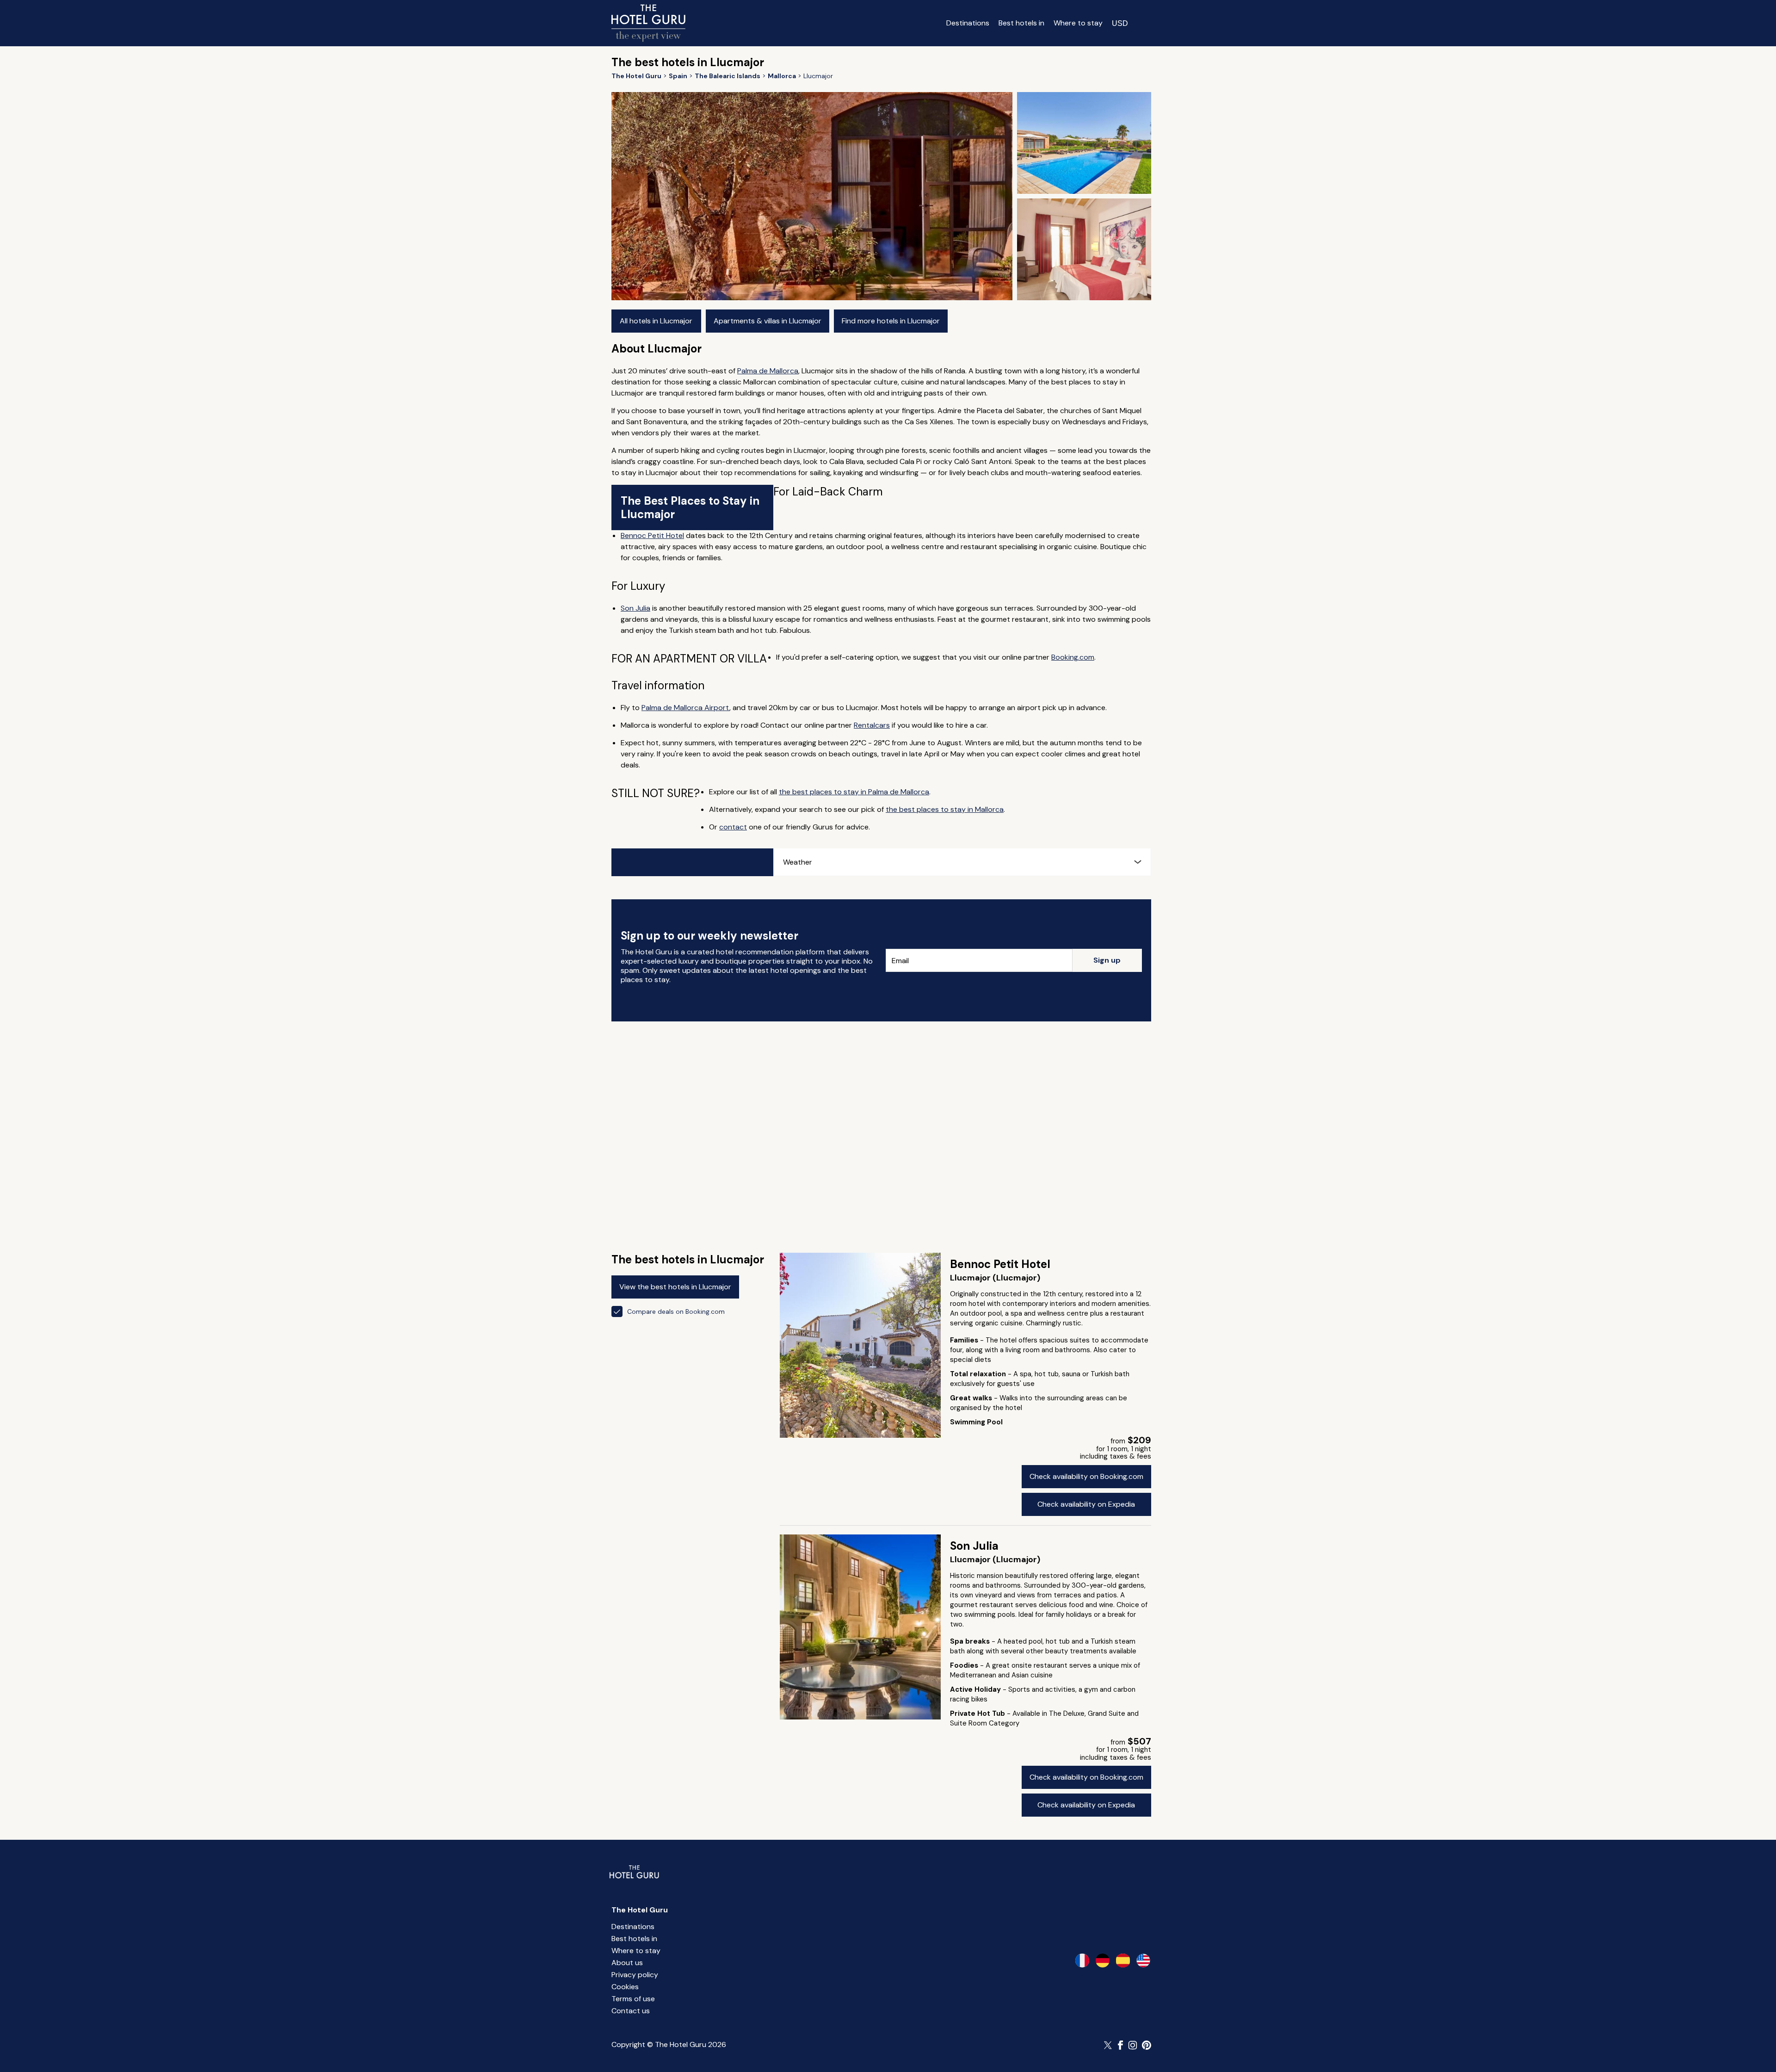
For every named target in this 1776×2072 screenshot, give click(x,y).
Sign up (1107, 960)
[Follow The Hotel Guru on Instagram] (1133, 2045)
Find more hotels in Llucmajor (891, 321)
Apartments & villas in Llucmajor (768, 321)
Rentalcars (872, 725)
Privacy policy (635, 1975)
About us (627, 1963)
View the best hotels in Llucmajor (675, 1287)
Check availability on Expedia (1086, 1504)
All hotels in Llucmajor (656, 321)
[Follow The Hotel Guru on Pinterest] (1147, 2045)
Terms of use (633, 1999)
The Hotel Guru (640, 1910)
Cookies (625, 1987)
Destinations (968, 23)
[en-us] (1143, 1961)
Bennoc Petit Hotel (652, 535)
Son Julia (635, 608)
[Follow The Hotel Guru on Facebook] (1121, 2045)
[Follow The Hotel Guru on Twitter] (1109, 2045)
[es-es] (1123, 1961)
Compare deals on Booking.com (676, 1311)
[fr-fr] (1082, 1961)
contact (733, 827)
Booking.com (1073, 657)
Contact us (631, 2011)
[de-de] (1103, 1961)
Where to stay (1078, 23)
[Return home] (648, 23)
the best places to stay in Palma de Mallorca (854, 792)
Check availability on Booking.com (1086, 1476)
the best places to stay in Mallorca (945, 809)
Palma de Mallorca (768, 371)
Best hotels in (1021, 23)
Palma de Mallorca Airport (685, 708)
